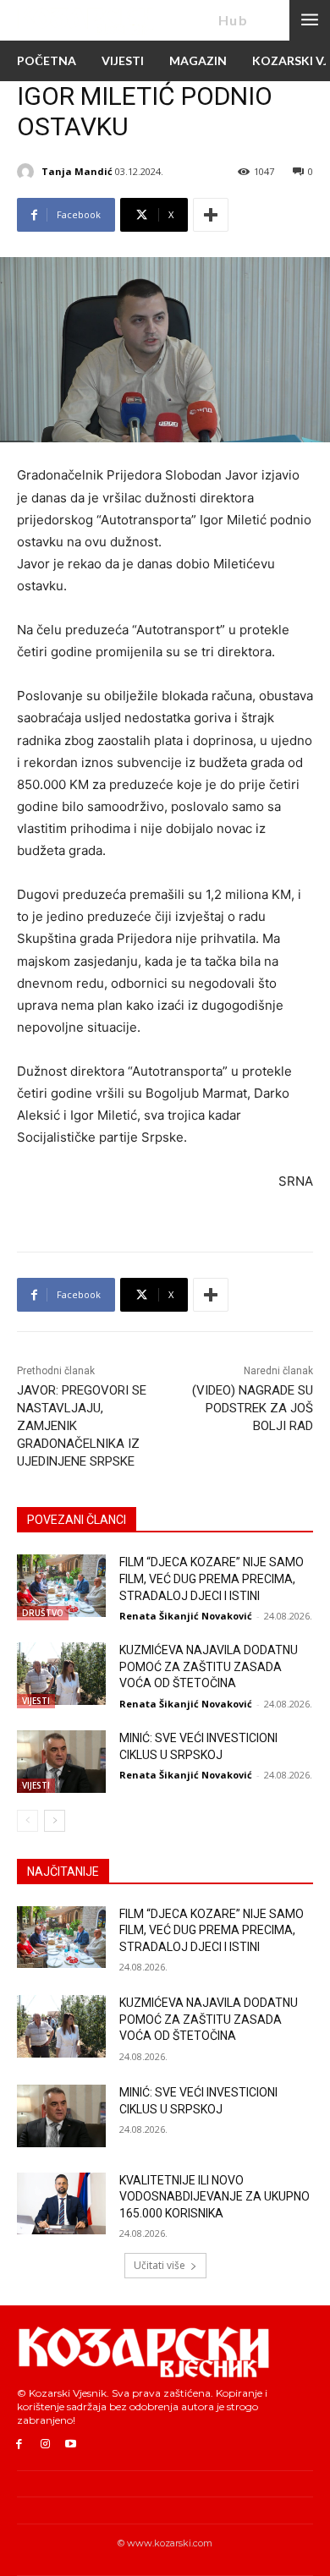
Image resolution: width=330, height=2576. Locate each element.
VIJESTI (36, 1701)
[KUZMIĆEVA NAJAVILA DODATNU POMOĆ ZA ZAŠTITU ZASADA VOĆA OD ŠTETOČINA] (61, 1674)
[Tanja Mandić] (28, 172)
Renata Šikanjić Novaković (186, 1616)
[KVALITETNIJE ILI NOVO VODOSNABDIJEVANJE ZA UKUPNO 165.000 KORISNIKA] (61, 2204)
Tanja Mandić (77, 171)
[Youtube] (71, 2444)
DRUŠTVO (43, 1613)
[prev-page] (27, 1821)
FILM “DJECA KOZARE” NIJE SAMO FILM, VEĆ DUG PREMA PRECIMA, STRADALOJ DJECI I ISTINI (212, 1578)
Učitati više (159, 2265)
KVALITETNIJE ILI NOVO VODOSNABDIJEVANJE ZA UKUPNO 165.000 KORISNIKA (214, 2197)
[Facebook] (19, 2444)
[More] (211, 215)
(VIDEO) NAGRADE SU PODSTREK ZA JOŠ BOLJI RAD (253, 1408)
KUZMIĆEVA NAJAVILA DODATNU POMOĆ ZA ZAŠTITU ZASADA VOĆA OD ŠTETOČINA (209, 1666)
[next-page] (55, 1821)
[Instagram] (45, 2444)
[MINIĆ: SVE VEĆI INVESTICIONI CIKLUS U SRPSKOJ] (61, 1762)
